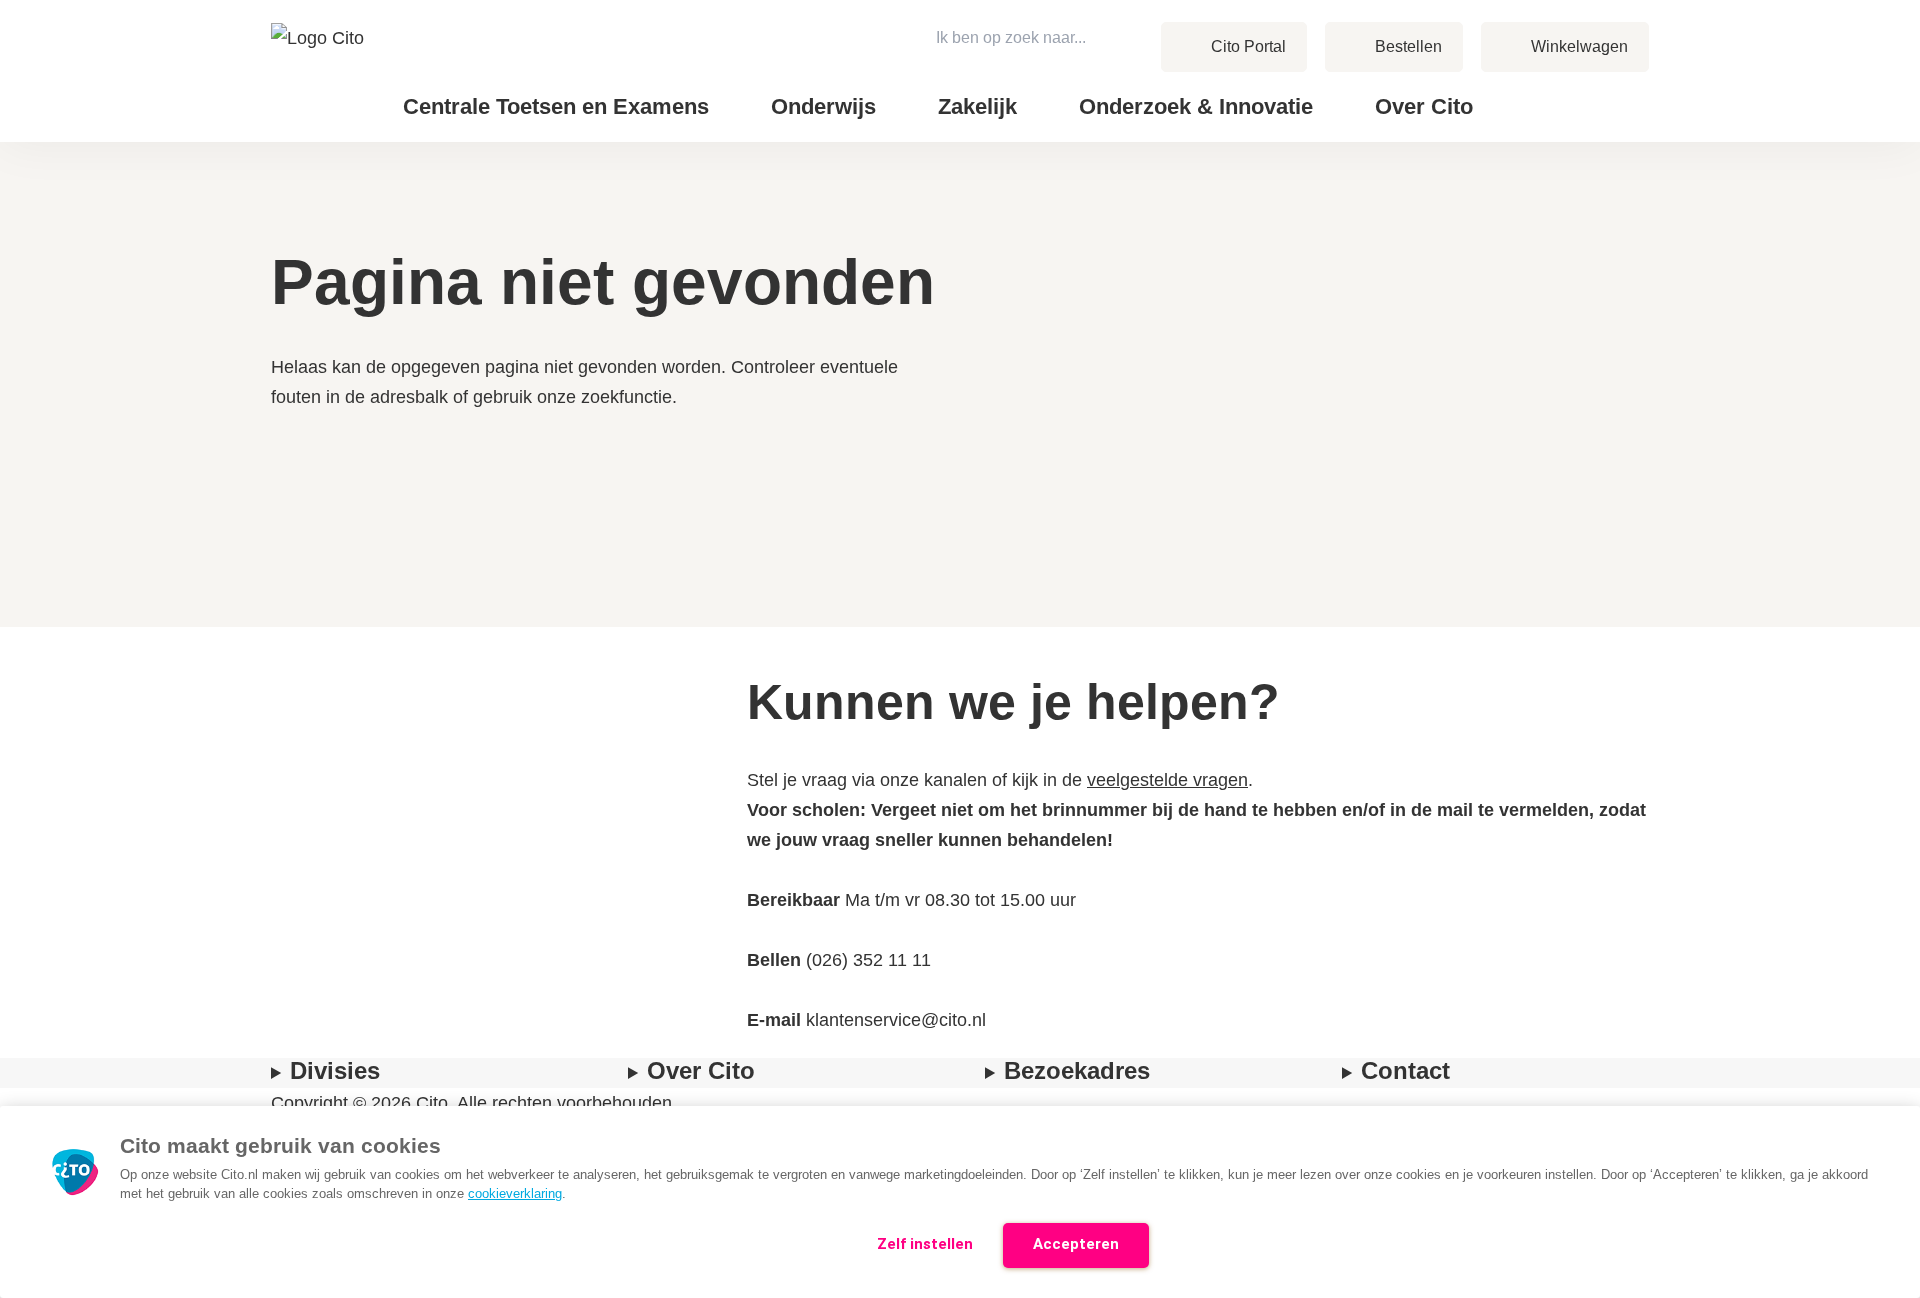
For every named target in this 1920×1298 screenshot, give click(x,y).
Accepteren (1076, 1244)
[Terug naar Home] (319, 71)
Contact (1550, 91)
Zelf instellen (925, 1244)
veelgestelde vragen (1167, 780)
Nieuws (1548, 91)
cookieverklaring (515, 1193)
